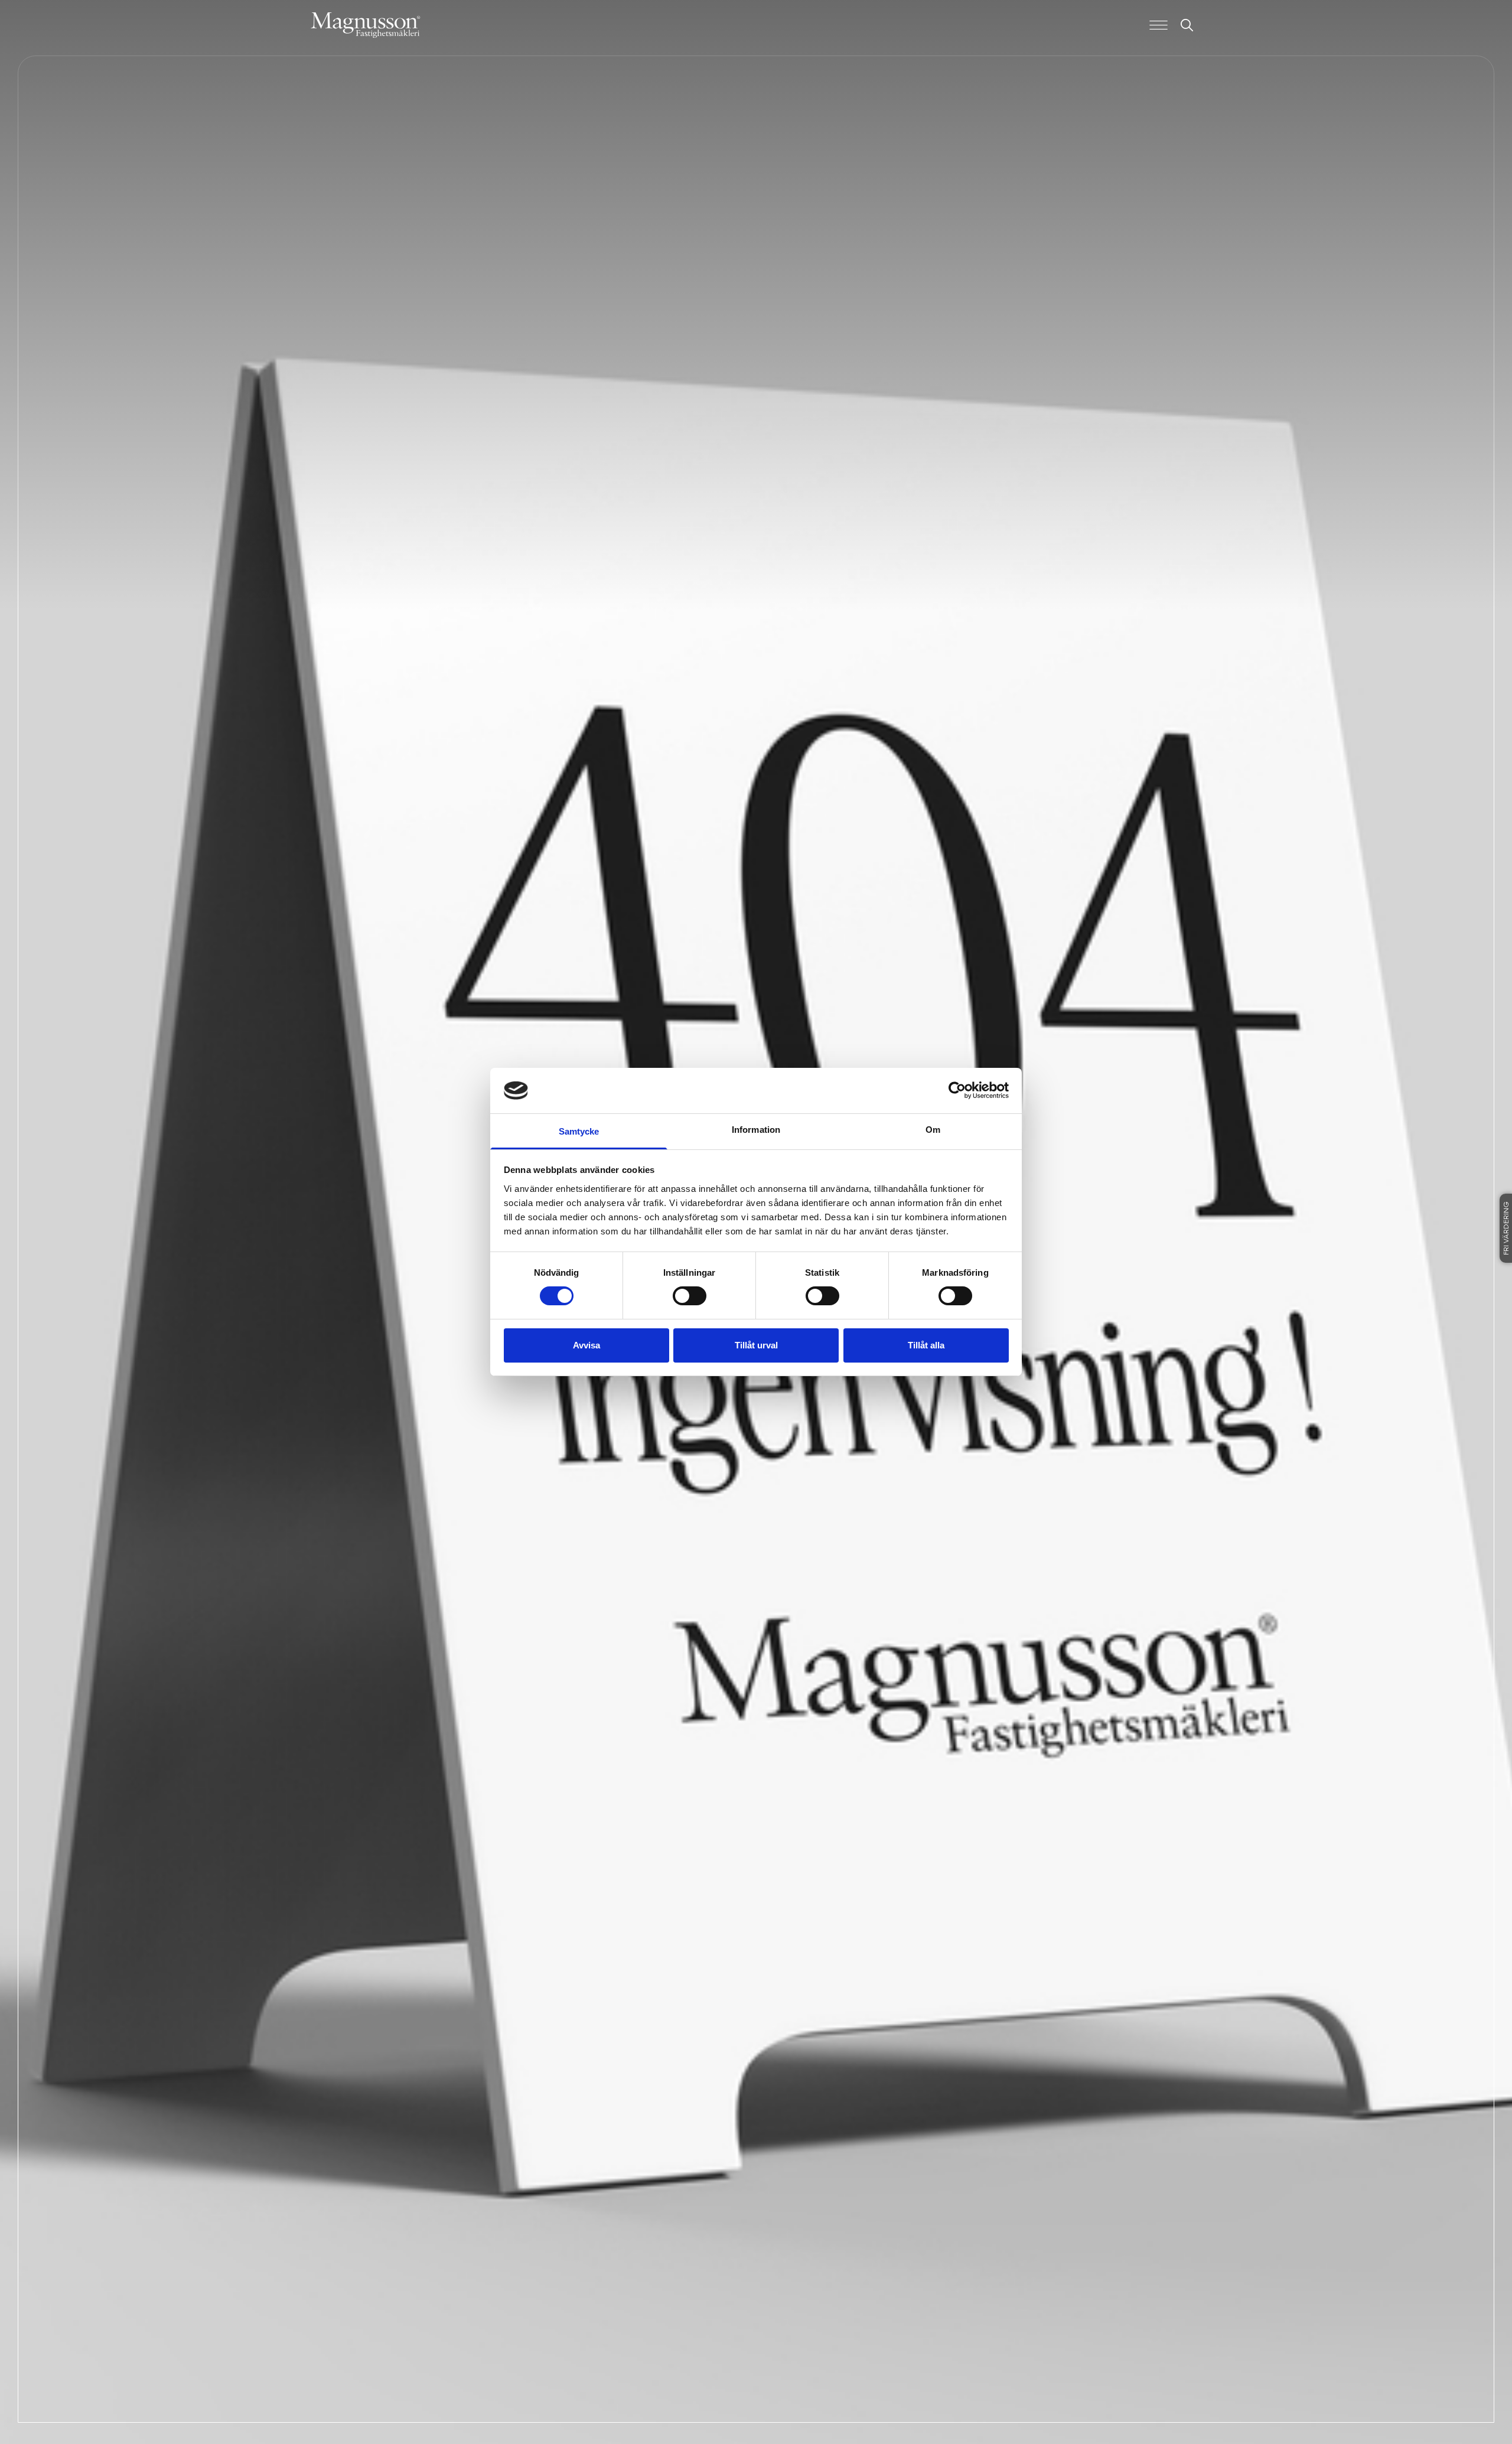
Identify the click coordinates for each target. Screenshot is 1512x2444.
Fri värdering (1507, 1228)
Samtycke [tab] (579, 1131)
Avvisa (586, 1345)
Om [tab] (933, 1130)
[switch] (690, 1296)
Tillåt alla (926, 1345)
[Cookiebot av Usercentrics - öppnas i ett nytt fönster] (957, 1090)
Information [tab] (756, 1130)
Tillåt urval (756, 1345)
